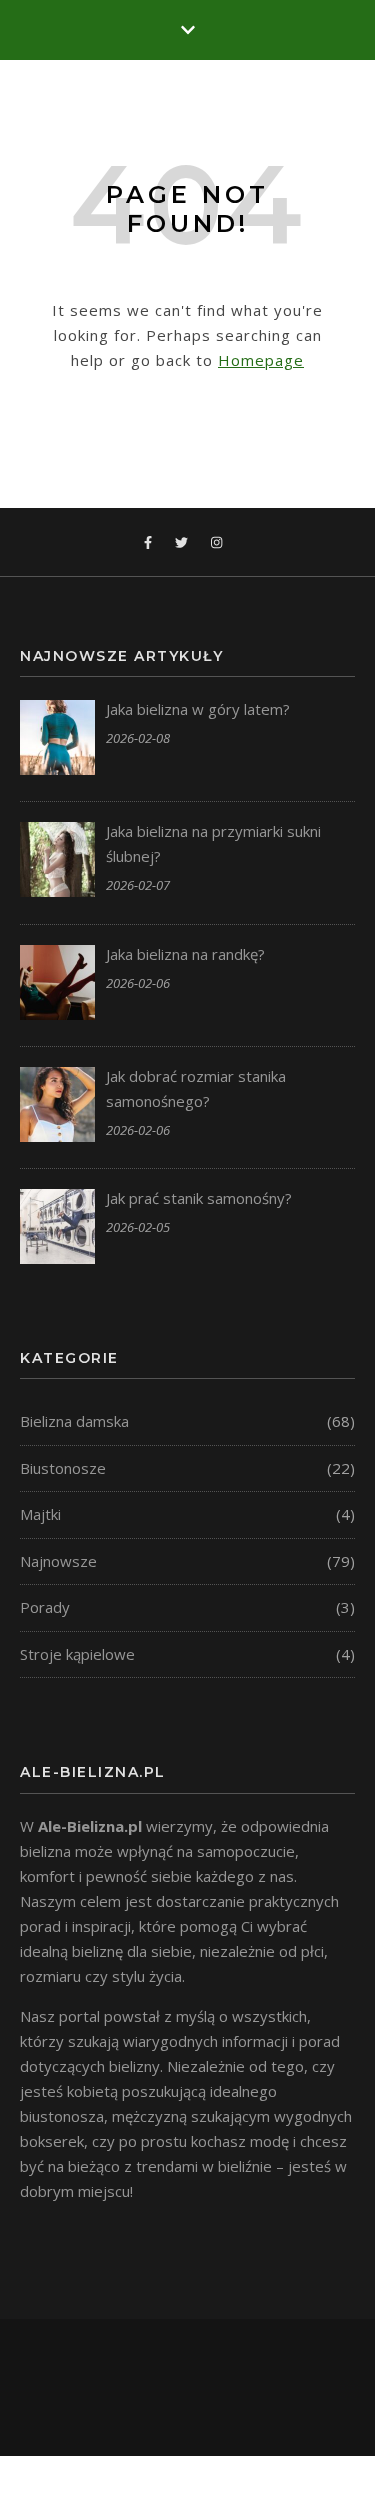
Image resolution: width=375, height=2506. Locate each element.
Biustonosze (63, 1468)
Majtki (40, 1514)
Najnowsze (58, 1561)
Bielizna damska (74, 1421)
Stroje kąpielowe (77, 1654)
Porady (45, 1607)
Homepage (261, 360)
